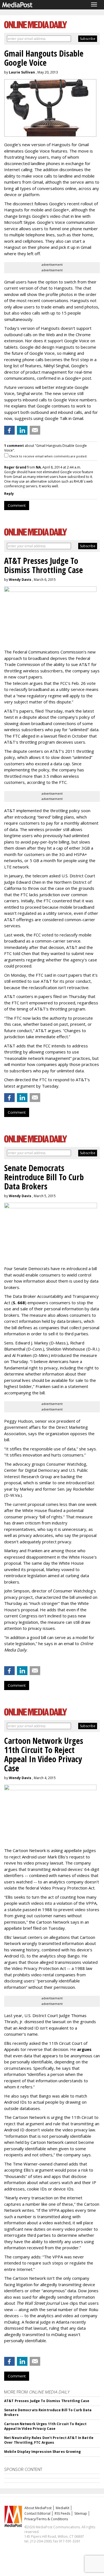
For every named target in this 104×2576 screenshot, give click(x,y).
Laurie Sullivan (22, 72)
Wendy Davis (20, 580)
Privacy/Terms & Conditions (46, 2519)
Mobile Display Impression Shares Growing (42, 2452)
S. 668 (19, 1303)
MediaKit (63, 2508)
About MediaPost (38, 2508)
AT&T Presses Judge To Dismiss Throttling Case (47, 2401)
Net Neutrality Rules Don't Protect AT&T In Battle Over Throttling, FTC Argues (49, 2440)
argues (84, 2049)
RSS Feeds (62, 2513)
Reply (9, 494)
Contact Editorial (37, 2513)
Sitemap (81, 2513)
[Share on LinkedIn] (22, 430)
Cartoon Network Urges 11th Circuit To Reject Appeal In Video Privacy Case (45, 2426)
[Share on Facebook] (9, 430)
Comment (17, 505)
